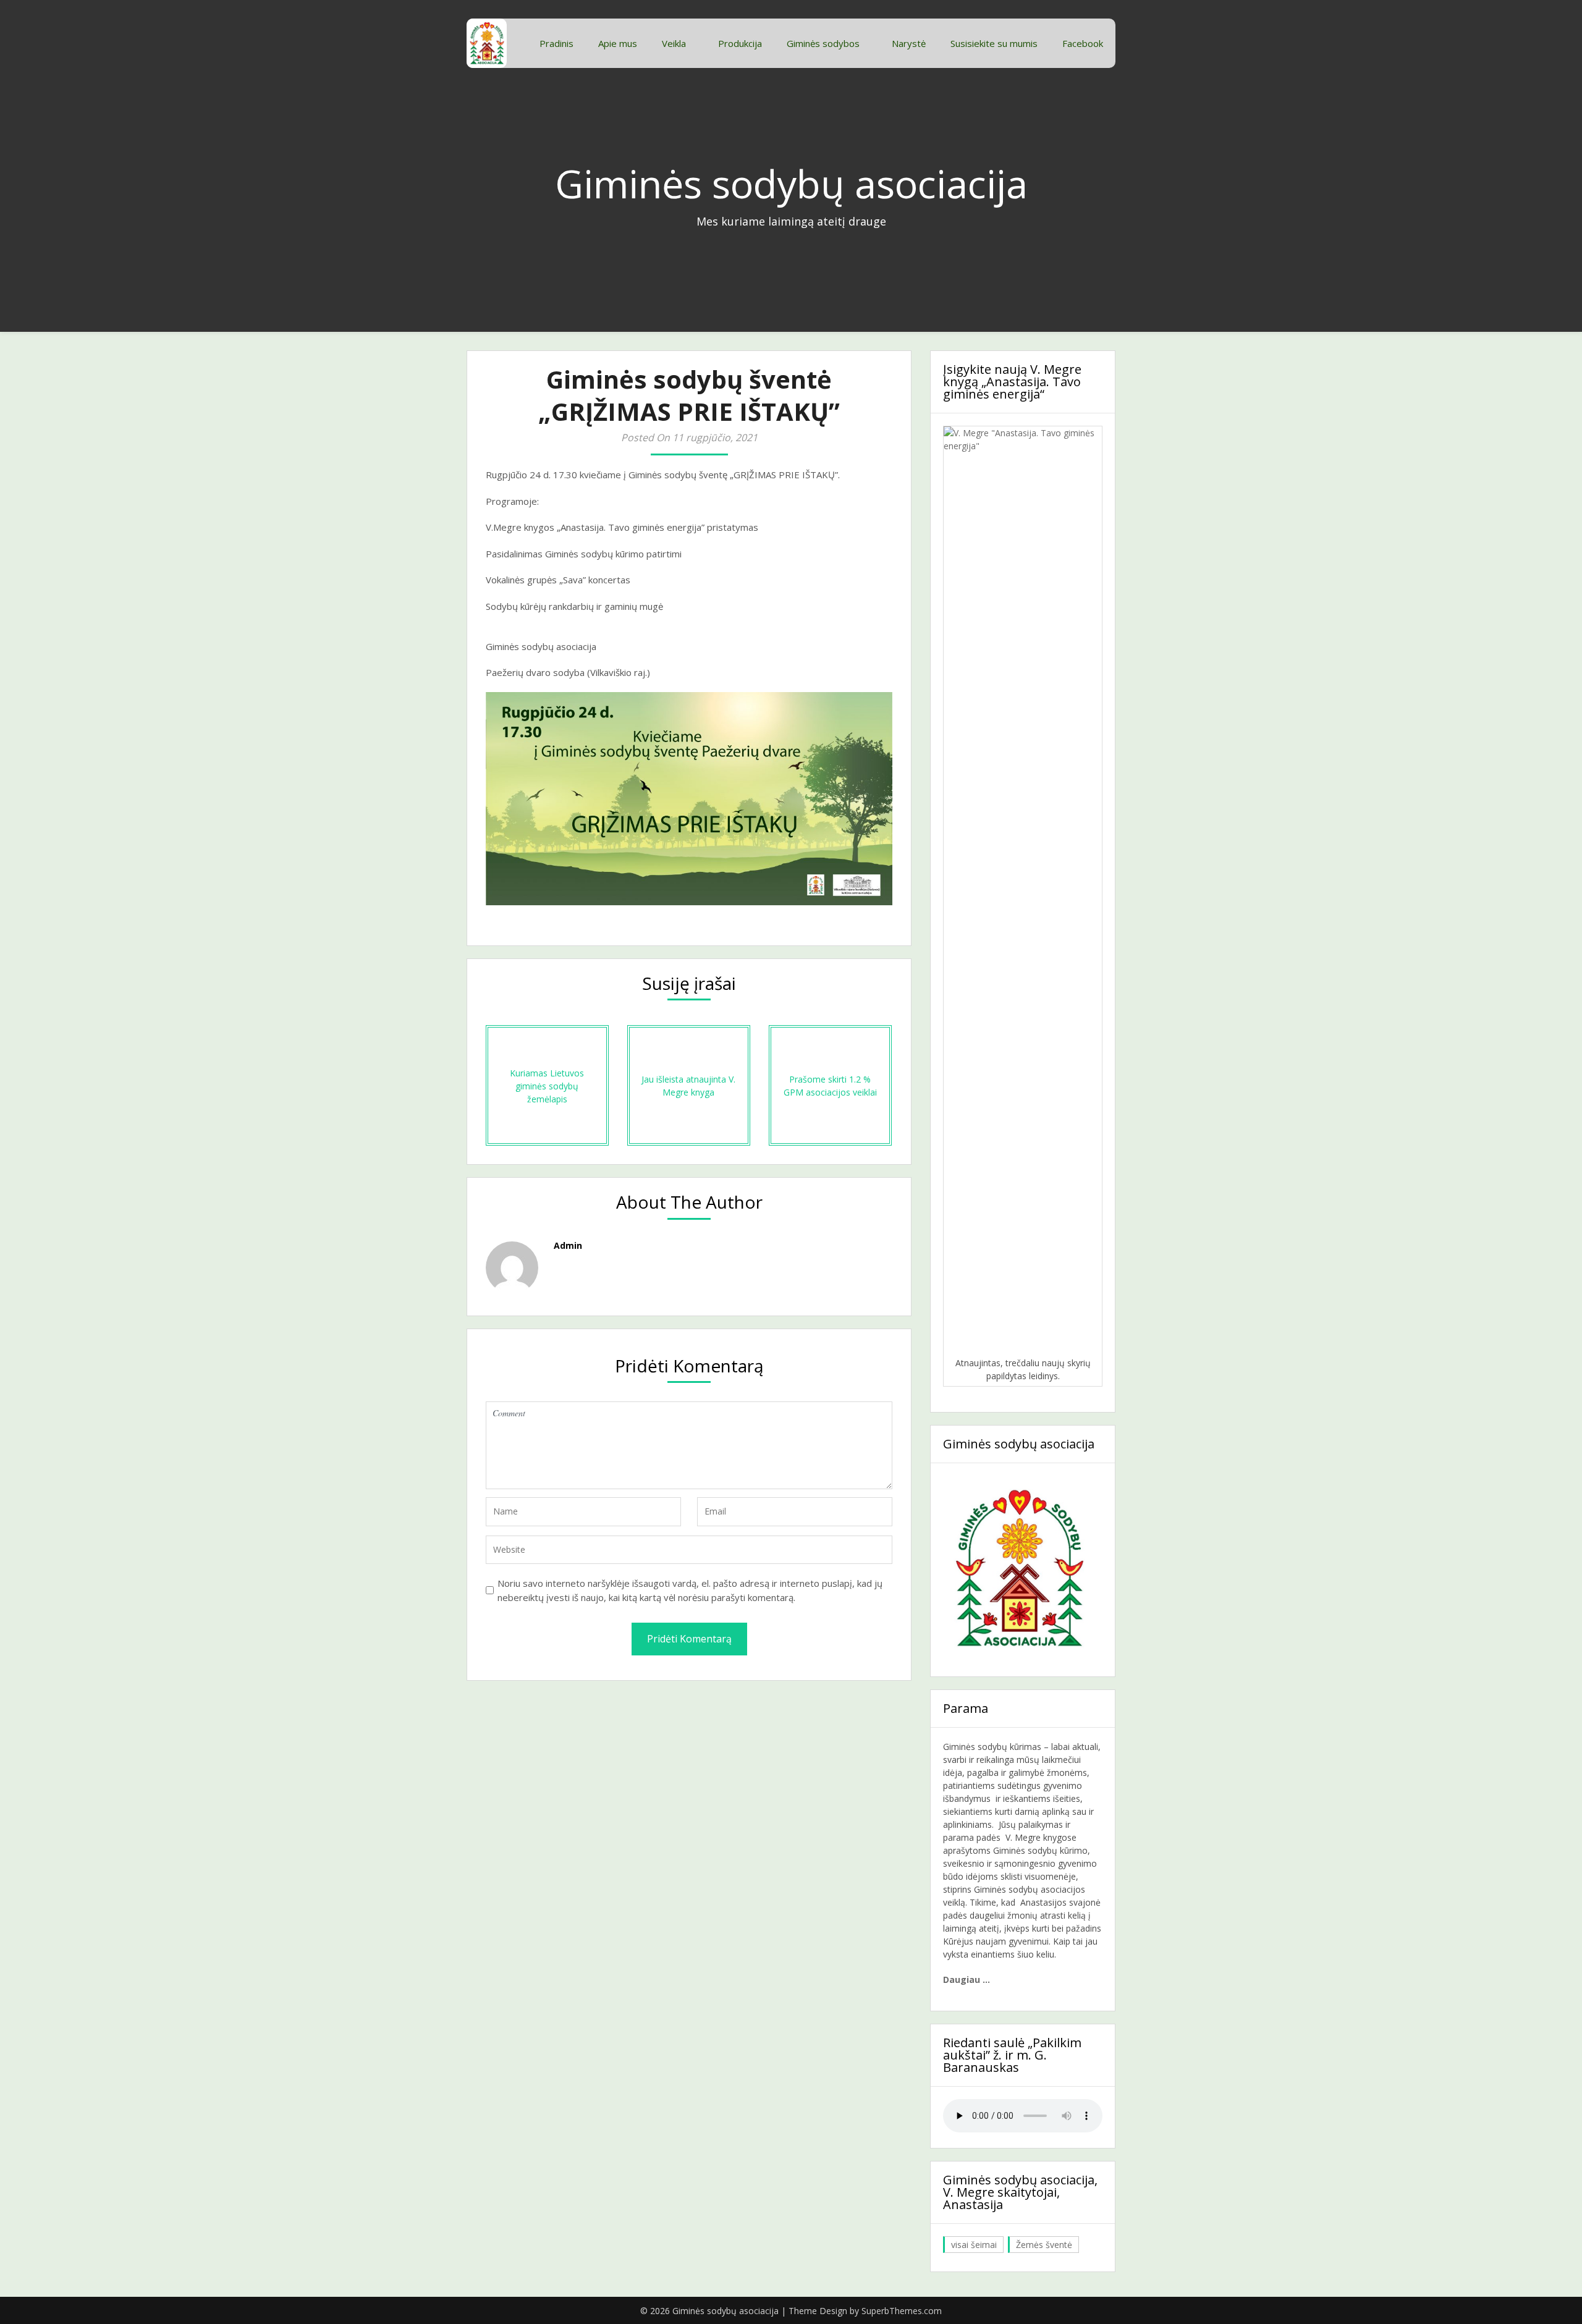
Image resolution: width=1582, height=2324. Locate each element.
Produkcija (740, 43)
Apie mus (618, 43)
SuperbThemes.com (902, 2311)
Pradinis (556, 43)
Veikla (674, 43)
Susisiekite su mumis (994, 43)
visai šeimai (974, 2245)
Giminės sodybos (823, 43)
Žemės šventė (1044, 2245)
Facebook (1083, 43)
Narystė (909, 43)
